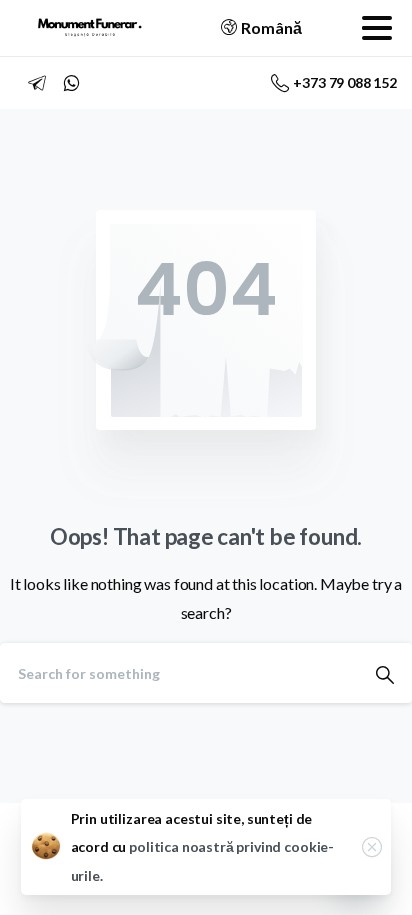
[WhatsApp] (71, 83)
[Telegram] (37, 83)
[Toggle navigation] (377, 28)
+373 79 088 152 (345, 82)
